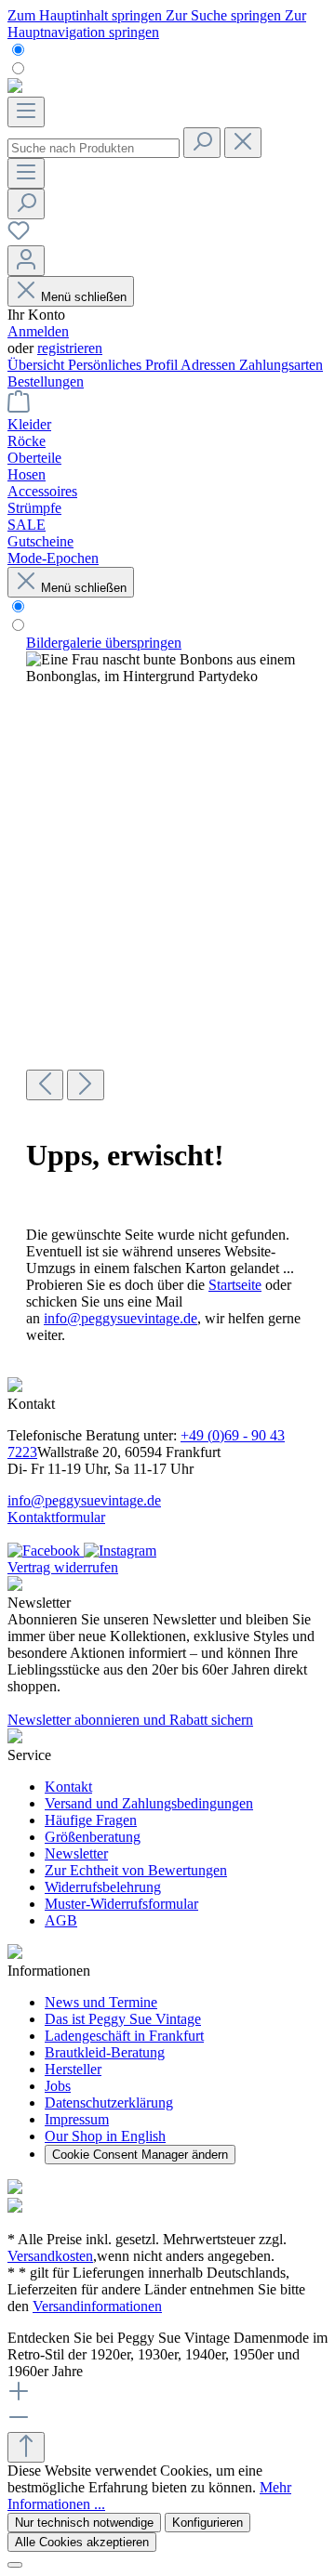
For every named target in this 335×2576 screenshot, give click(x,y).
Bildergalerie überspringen (104, 643)
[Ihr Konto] (26, 261)
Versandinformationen (97, 2306)
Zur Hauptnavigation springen (157, 24)
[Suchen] (202, 143)
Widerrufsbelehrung (103, 1887)
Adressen (210, 365)
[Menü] (26, 112)
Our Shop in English (105, 2136)
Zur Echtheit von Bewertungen (136, 1870)
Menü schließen (84, 297)
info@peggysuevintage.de (121, 1318)
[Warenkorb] (19, 407)
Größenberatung (93, 1837)
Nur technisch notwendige (84, 2523)
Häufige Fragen (91, 1820)
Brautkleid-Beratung (105, 2052)
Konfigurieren (208, 2523)
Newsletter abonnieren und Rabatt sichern (130, 1720)
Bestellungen (46, 381)
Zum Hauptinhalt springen (87, 15)
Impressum (77, 2119)
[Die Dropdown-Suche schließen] (243, 143)
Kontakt (68, 1787)
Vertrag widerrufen (63, 1567)
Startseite (235, 1285)
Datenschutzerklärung (109, 2103)
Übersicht (38, 365)
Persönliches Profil (124, 365)
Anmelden (38, 331)
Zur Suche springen (225, 15)
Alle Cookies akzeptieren (82, 2542)
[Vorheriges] (45, 1085)
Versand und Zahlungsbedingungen (149, 1803)
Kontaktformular (56, 1517)
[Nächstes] (86, 1085)
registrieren (70, 348)
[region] (167, 867)
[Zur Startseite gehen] (15, 88)
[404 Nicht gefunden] (167, 668)
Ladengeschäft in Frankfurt (124, 2036)
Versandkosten (50, 2256)
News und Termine (101, 2002)
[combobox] (94, 148)
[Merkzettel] (19, 237)
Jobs (58, 2086)
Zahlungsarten (281, 365)
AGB (61, 1920)
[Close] (15, 2565)
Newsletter (76, 1853)
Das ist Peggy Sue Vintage (123, 2019)
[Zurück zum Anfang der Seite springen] (26, 2447)
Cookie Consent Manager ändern (140, 2155)
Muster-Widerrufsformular (121, 1904)
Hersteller (73, 2069)
